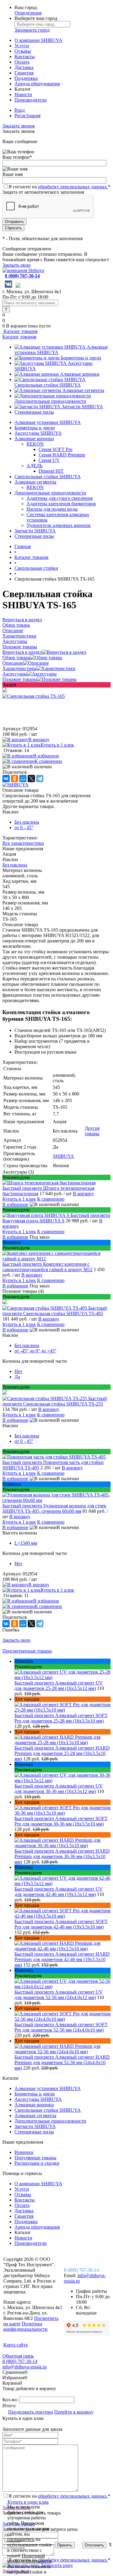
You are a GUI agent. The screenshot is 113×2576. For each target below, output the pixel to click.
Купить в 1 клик (57, 745)
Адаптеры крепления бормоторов (61, 504)
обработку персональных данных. (73, 187)
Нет (18, 1371)
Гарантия (24, 73)
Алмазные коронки (80, 374)
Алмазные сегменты (83, 390)
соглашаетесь (21, 2539)
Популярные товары (35, 2158)
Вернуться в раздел (22, 652)
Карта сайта (16, 2345)
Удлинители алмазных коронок (59, 525)
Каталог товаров (20, 331)
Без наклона (27, 822)
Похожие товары (20, 679)
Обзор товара (16, 658)
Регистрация (27, 116)
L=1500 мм (26, 1543)
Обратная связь (18, 2356)
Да (17, 1377)
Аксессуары (15, 674)
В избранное (46, 756)
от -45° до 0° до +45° (35, 1351)
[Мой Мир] (23, 779)
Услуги (22, 46)
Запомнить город (32, 30)
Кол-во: (11, 2400)
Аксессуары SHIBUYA (38, 433)
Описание (13, 663)
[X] (31, 779)
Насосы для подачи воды (52, 509)
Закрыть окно (16, 265)
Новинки (24, 2152)
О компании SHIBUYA (38, 40)
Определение (28, 13)
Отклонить (94, 2545)
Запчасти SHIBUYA (82, 407)
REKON (35, 444)
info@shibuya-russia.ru (25, 2367)
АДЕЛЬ (35, 466)
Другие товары (92, 1131)
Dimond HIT (51, 471)
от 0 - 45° (24, 827)
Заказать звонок (19, 126)
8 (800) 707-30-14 (22, 276)
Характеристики (19, 668)
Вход (20, 110)
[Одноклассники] (14, 779)
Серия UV (49, 460)
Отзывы (23, 51)
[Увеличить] (34, 696)
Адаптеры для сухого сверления (60, 498)
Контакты (25, 56)
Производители (31, 100)
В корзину (39, 740)
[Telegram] (40, 779)
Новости (23, 94)
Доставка (24, 67)
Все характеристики (23, 843)
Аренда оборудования (37, 84)
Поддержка (26, 78)
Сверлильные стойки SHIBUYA (48, 385)
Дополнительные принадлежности (50, 401)
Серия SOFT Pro (55, 449)
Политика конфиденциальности (25, 2326)
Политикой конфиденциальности (29, 2558)
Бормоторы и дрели (81, 358)
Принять (65, 2545)
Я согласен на (59, 187)
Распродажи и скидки (37, 2163)
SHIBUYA (63, 1156)
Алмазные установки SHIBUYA (48, 422)
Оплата (22, 62)
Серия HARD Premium (62, 455)
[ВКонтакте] (6, 779)
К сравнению (48, 761)
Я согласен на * (59, 2496)
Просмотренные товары (27, 1651)
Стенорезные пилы (34, 412)
